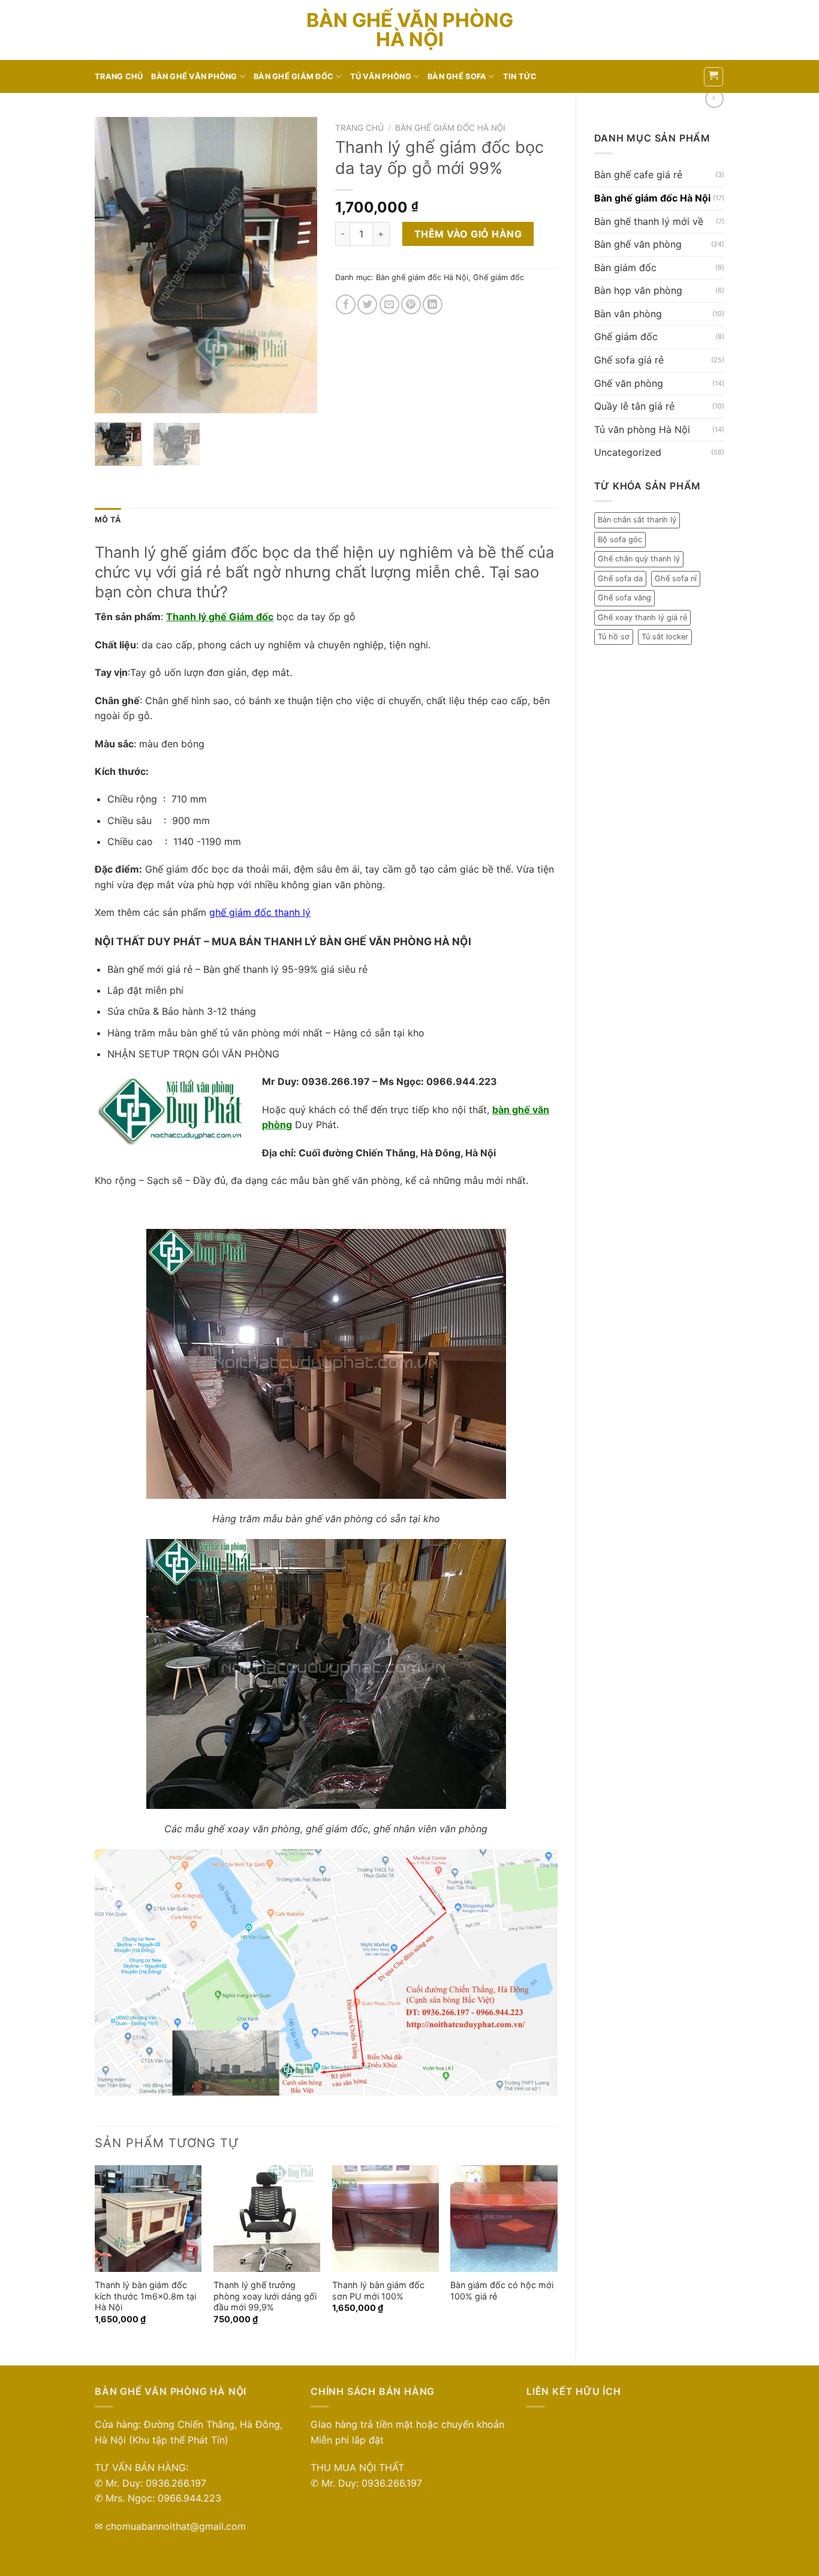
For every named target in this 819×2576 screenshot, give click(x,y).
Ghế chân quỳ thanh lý (639, 559)
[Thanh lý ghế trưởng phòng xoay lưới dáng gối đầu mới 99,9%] (267, 2219)
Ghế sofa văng (624, 598)
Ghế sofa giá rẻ (629, 360)
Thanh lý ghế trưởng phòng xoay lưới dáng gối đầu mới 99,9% (265, 2296)
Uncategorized (628, 452)
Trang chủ (119, 76)
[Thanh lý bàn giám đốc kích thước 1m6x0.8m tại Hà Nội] (148, 2219)
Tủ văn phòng (381, 76)
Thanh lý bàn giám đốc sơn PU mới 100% (378, 2291)
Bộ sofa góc (620, 539)
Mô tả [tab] (108, 520)
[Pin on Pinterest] (411, 304)
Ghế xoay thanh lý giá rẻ (642, 617)
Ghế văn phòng (629, 383)
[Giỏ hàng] (714, 77)
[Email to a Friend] (389, 304)
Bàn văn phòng (628, 314)
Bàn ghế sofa (457, 76)
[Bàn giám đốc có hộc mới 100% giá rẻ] (504, 2219)
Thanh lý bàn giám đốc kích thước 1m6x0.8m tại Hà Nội (145, 2296)
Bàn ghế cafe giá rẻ (638, 175)
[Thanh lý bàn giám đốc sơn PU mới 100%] (386, 2219)
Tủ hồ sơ (614, 637)
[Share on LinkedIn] (433, 304)
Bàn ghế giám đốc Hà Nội (652, 198)
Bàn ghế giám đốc (293, 76)
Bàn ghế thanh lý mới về (649, 221)
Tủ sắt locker (665, 637)
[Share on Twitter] (367, 304)
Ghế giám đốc (626, 336)
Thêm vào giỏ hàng (468, 234)
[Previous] (115, 265)
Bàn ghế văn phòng (194, 76)
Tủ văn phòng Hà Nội (642, 429)
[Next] (297, 265)
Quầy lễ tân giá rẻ (634, 406)
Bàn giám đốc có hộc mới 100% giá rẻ (502, 2291)
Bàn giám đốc (625, 267)
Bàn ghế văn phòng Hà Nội (410, 30)
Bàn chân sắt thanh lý (637, 520)
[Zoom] (111, 399)
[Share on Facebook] (346, 304)
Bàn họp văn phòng (638, 290)
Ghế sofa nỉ (676, 578)
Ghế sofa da (620, 578)
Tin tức (520, 76)
